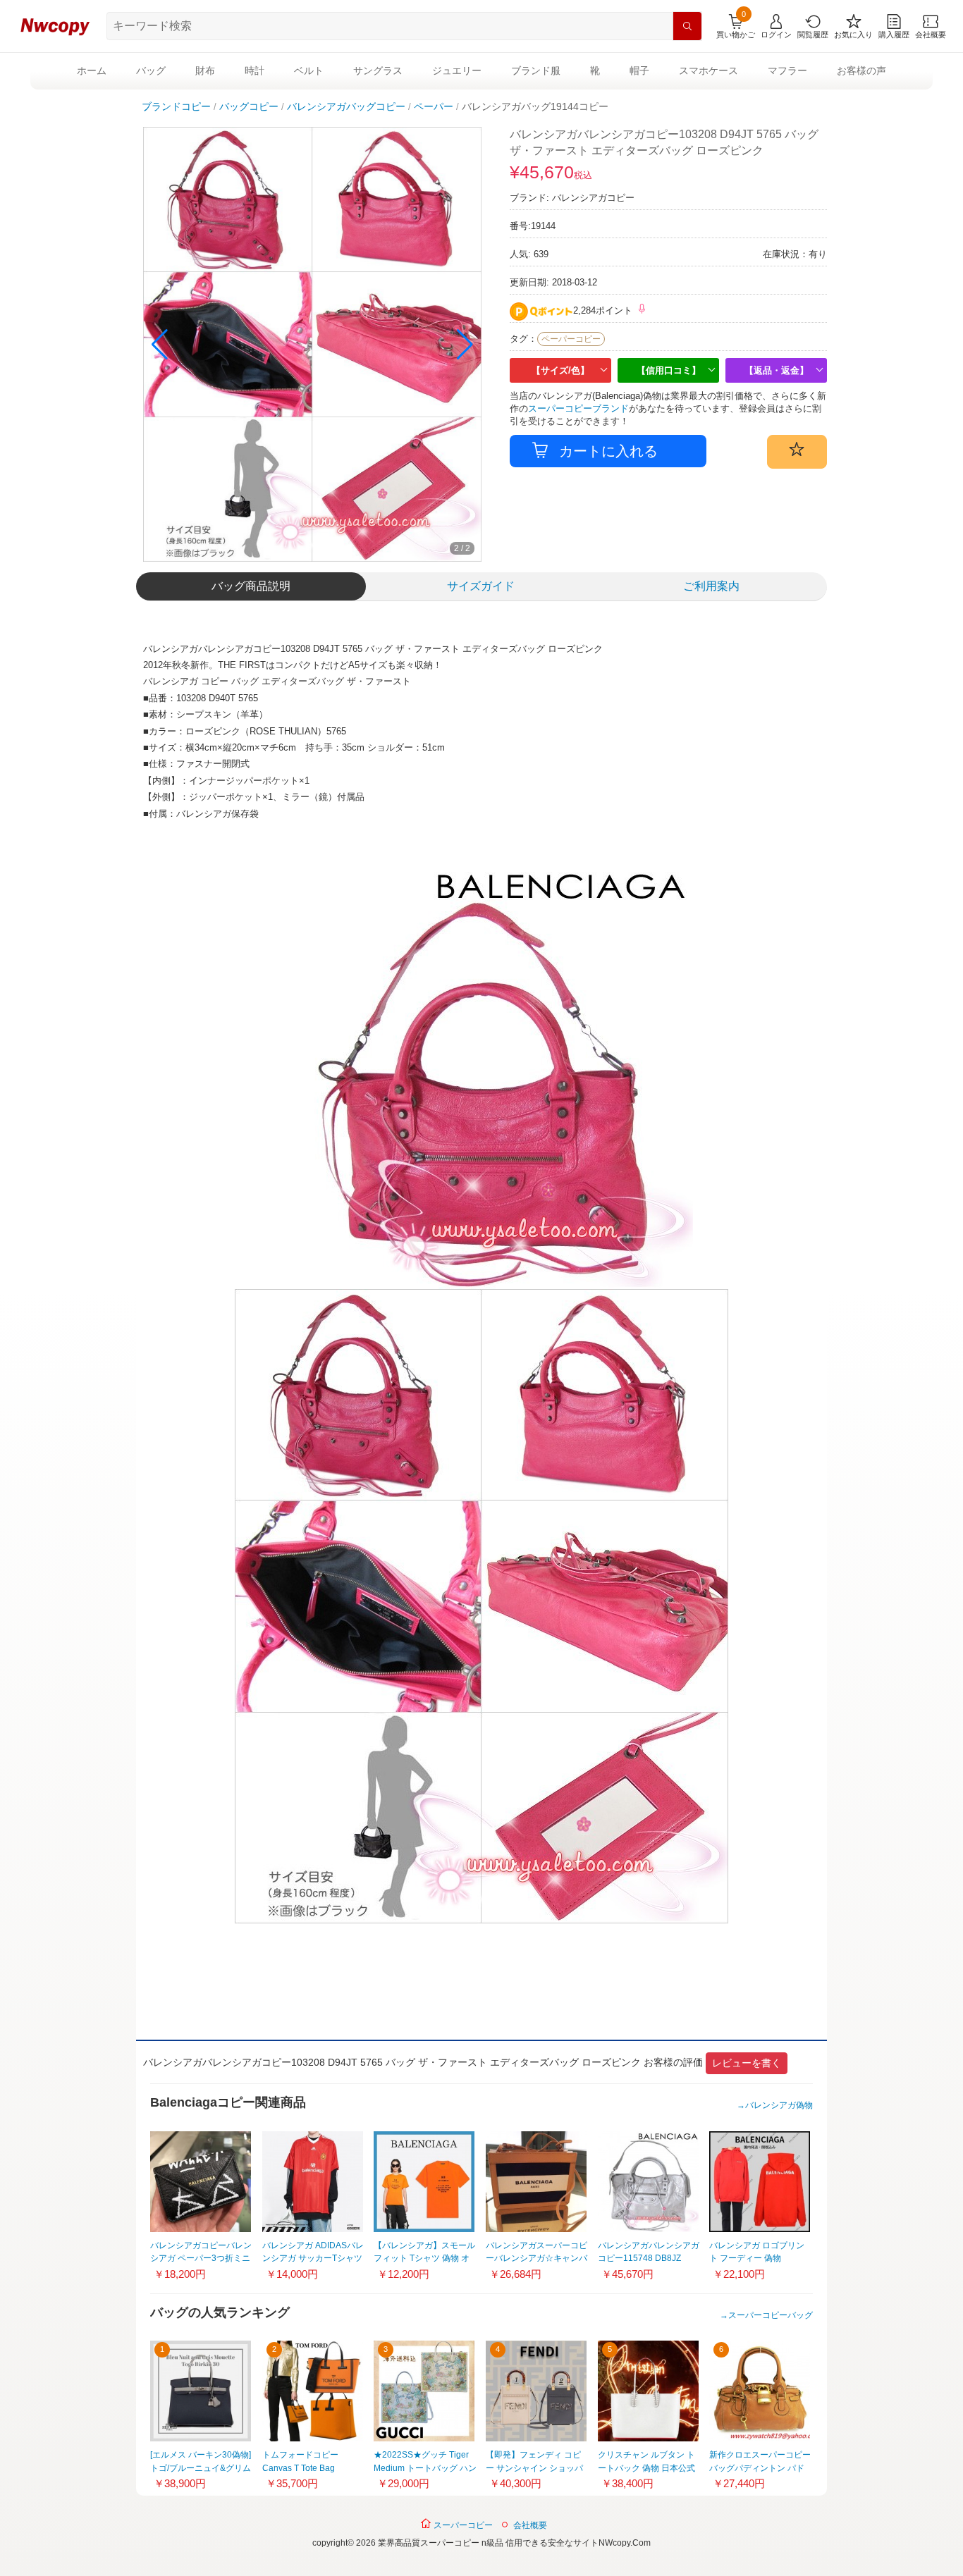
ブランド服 (536, 70)
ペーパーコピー (571, 339)
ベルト (309, 70)
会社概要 (530, 2525)
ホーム (92, 70)
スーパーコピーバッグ (771, 2315)
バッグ (151, 70)
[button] (465, 345)
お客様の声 (861, 70)
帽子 (639, 70)
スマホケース (709, 70)
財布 (205, 70)
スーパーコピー (462, 2525)
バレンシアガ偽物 (779, 2105)
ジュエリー (457, 70)
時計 (254, 70)
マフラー (787, 70)
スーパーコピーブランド (578, 408)
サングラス (378, 70)
